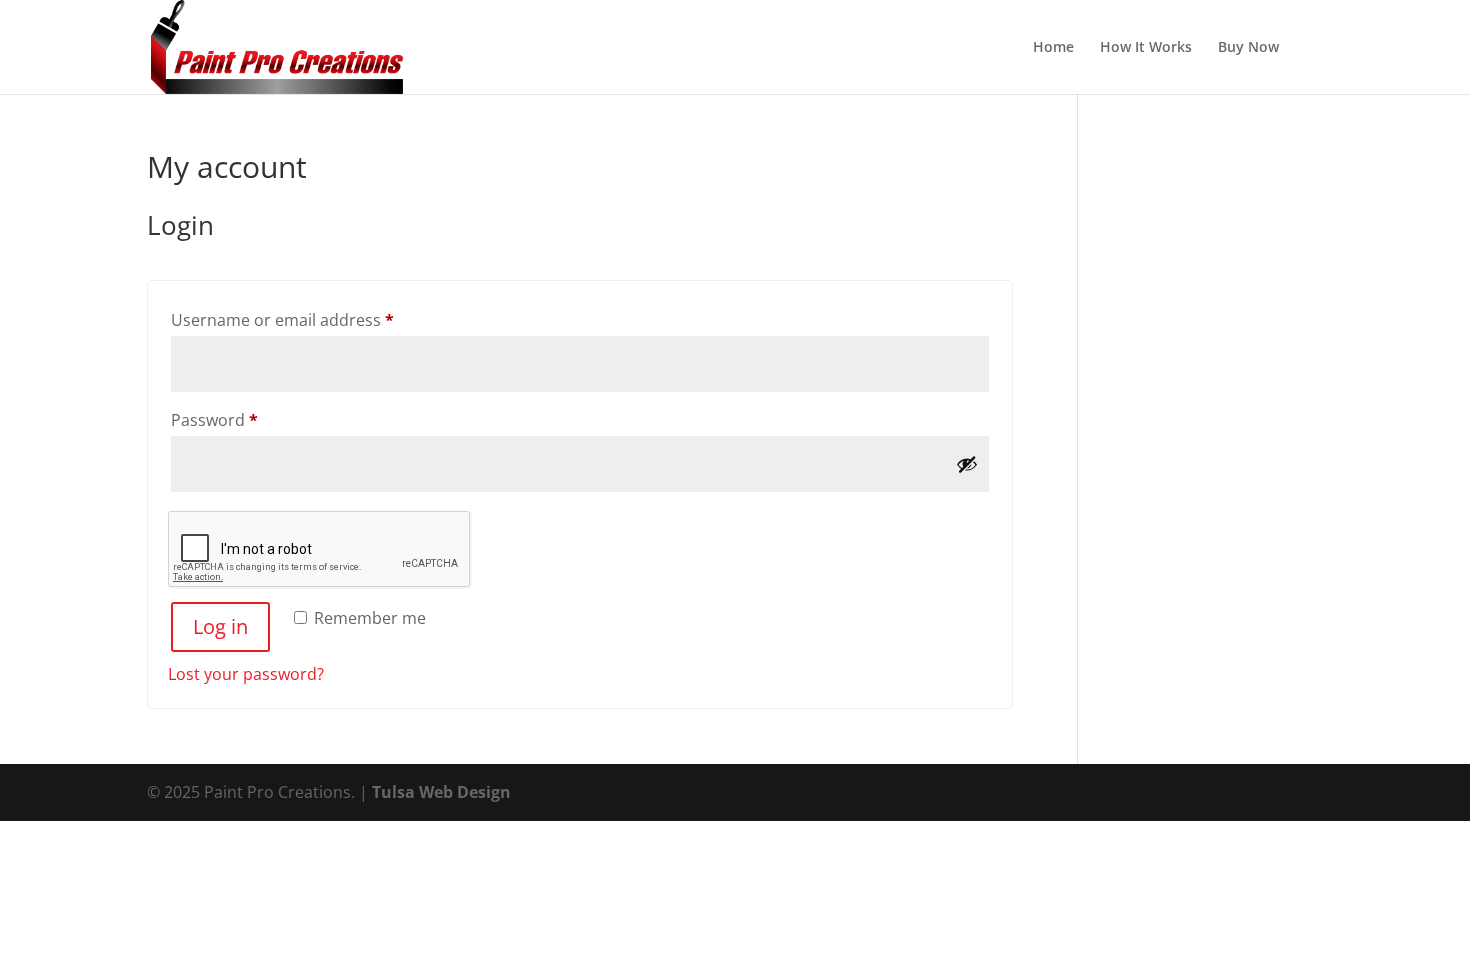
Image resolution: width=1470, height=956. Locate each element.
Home (1053, 48)
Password (248, 419)
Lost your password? (246, 674)
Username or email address (316, 319)
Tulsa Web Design (441, 792)
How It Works (1146, 48)
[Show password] (967, 464)
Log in (220, 626)
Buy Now (1248, 48)
